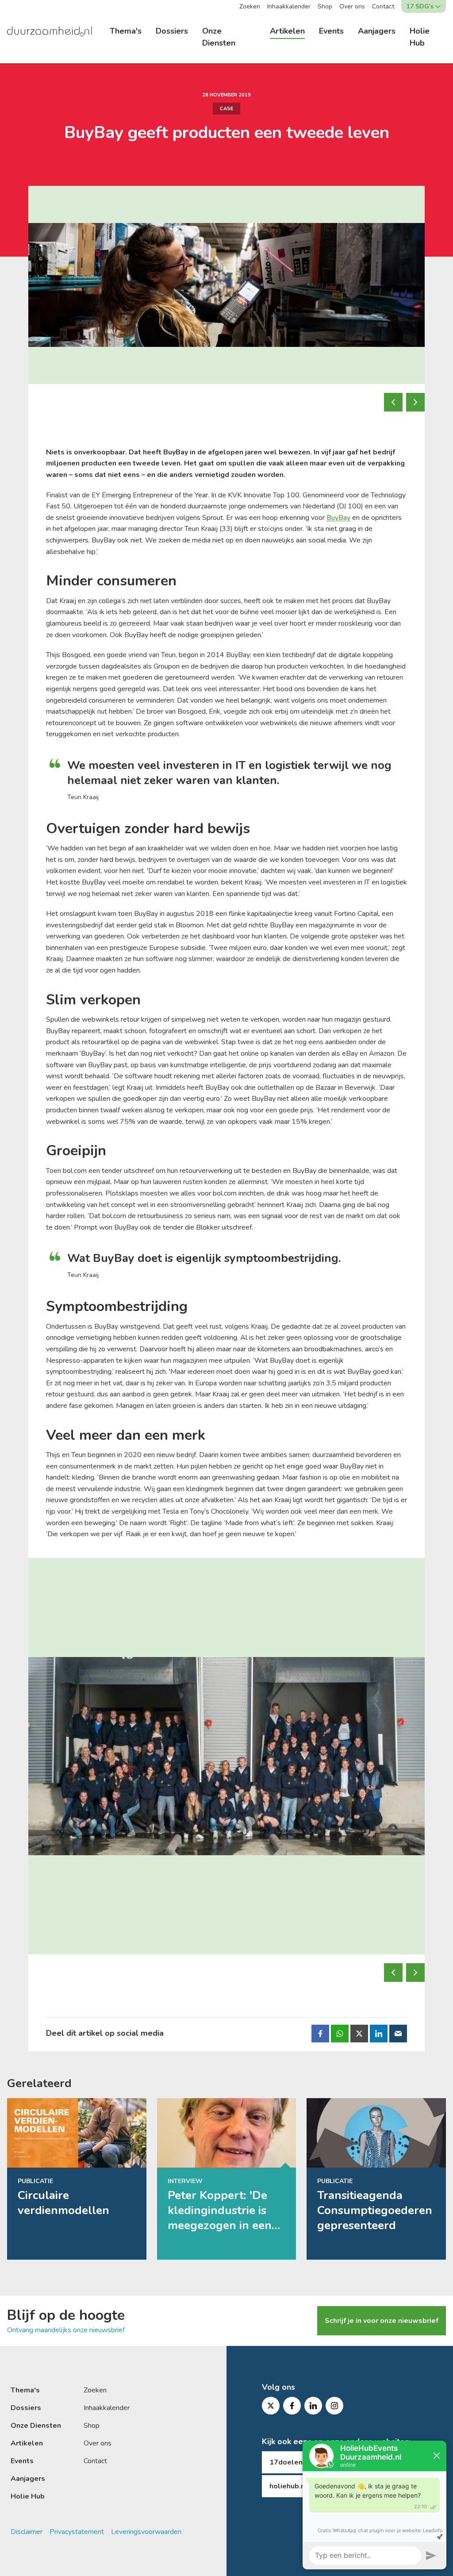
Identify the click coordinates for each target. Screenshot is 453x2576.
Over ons (352, 6)
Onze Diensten (219, 37)
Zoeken (250, 6)
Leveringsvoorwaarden (146, 2532)
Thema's (126, 31)
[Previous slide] (393, 402)
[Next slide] (415, 402)
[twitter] (271, 2406)
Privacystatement (77, 2532)
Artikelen (287, 31)
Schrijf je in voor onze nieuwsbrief (382, 2321)
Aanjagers (377, 31)
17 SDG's (420, 6)
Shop (325, 6)
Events (331, 31)
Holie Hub (420, 37)
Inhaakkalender (289, 6)
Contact (383, 6)
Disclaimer (27, 2532)
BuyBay (338, 518)
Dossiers (172, 31)
